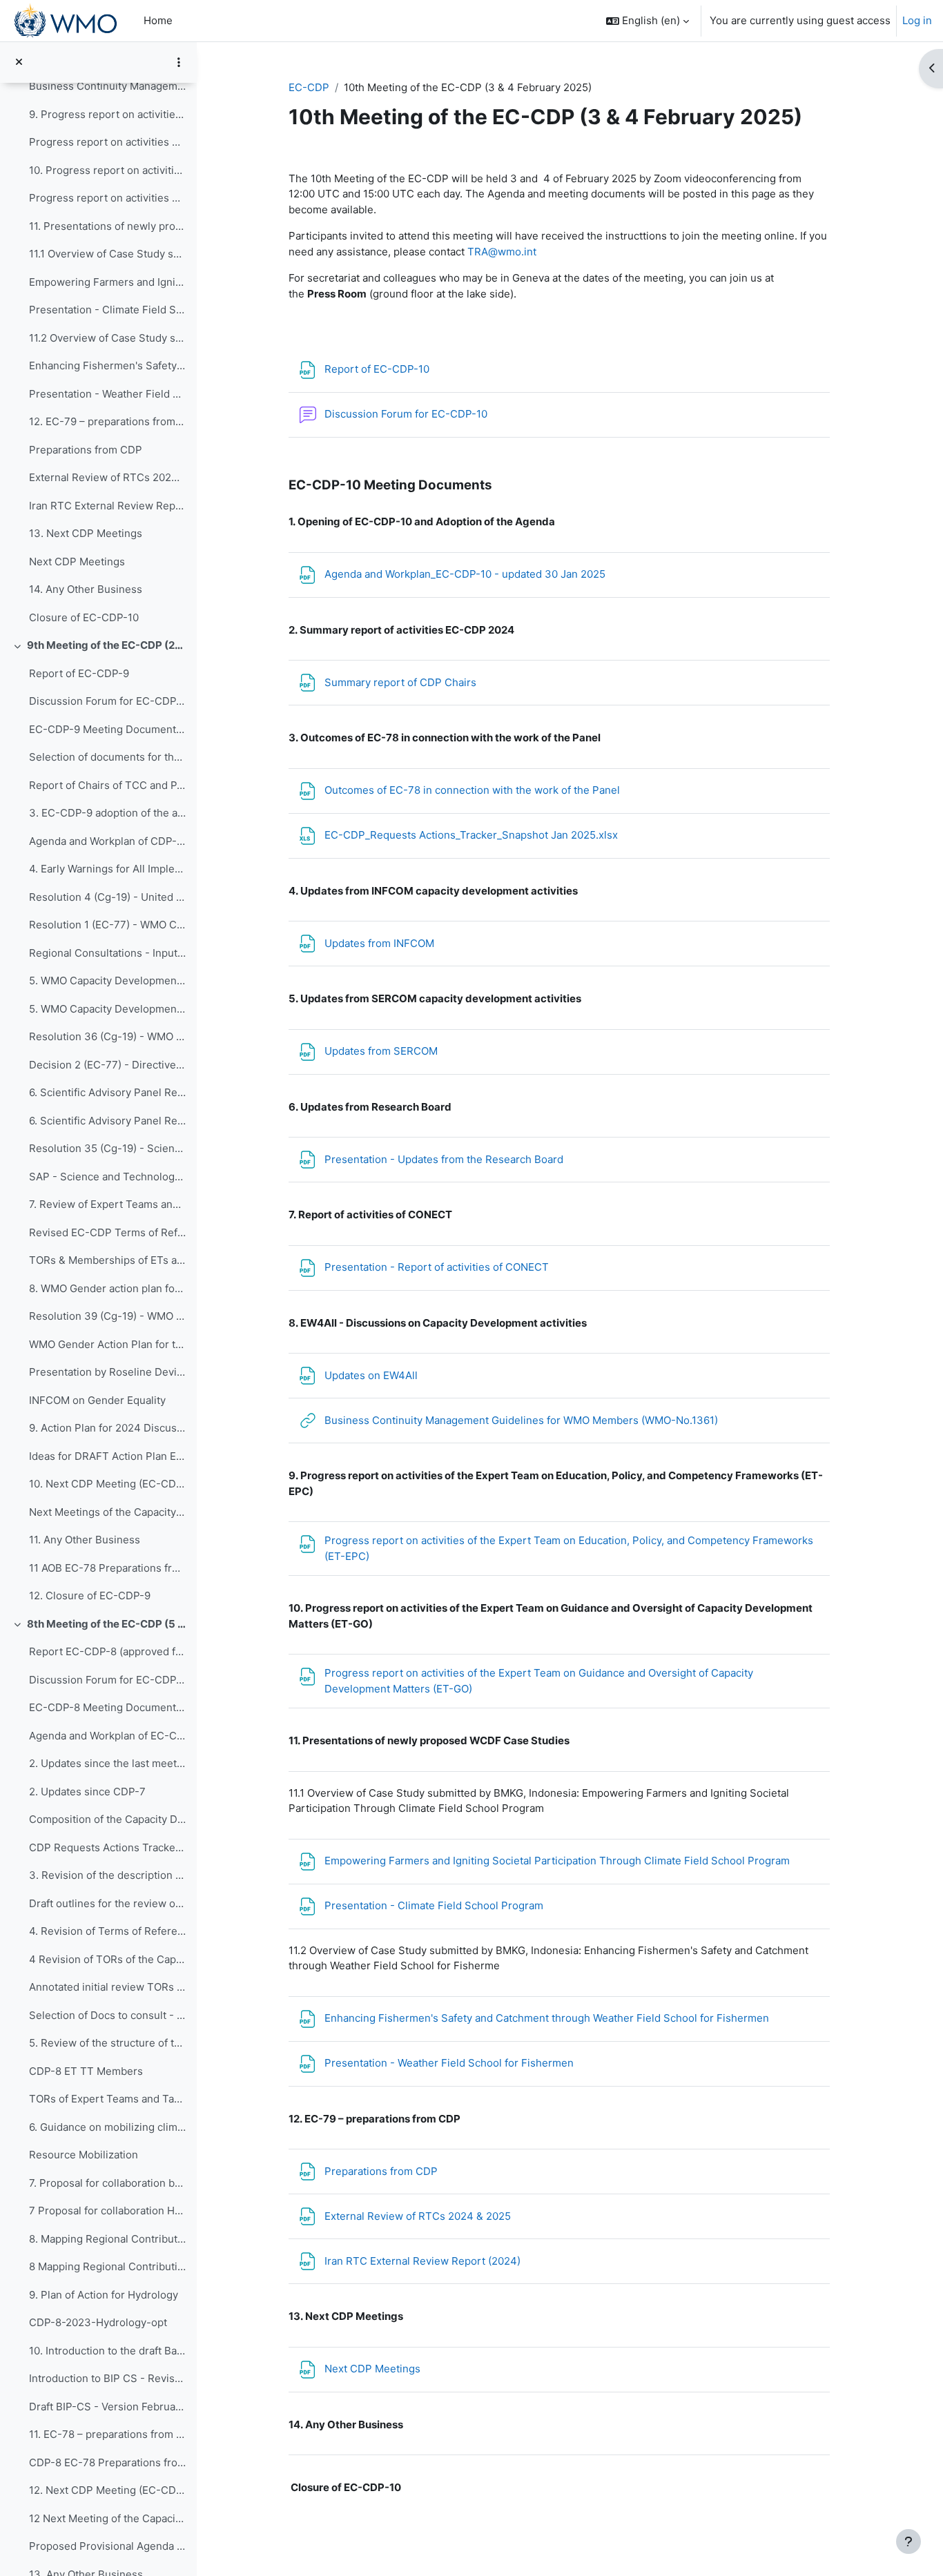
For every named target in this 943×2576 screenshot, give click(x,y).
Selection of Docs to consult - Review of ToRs (107, 2015)
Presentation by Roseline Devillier (107, 1372)
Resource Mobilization (84, 2155)
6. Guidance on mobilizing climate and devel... (107, 2127)
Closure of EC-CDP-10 (84, 617)
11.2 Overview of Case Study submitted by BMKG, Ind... (107, 338)
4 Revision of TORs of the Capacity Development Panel (107, 1959)
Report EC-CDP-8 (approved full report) (107, 1651)
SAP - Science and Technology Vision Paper (107, 1177)
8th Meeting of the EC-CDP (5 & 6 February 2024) (107, 1624)
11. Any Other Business (85, 1540)
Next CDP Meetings (77, 562)
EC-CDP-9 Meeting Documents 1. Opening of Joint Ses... (107, 729)
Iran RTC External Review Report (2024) (107, 506)
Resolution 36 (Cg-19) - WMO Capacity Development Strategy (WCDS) (107, 1036)
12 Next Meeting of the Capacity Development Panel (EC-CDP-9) (107, 2518)
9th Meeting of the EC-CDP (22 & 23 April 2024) (107, 645)
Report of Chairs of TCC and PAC (107, 785)
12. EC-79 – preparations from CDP (107, 421)
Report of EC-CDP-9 (79, 673)
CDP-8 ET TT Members (86, 2071)
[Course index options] (179, 62)
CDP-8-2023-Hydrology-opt (98, 2322)
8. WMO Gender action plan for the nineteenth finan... (107, 1288)
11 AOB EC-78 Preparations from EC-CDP (107, 1568)
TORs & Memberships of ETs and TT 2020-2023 (107, 1260)
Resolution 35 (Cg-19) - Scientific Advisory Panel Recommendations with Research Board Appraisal (107, 1148)
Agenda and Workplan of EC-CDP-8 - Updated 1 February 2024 (107, 1736)
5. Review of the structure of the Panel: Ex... (107, 2043)
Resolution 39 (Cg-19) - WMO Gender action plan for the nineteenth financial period (107, 1316)
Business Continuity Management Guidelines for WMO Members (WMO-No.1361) (107, 86)
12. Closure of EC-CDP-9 (90, 1596)
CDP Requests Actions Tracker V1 (107, 1847)
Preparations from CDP (86, 450)
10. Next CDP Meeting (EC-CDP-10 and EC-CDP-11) (107, 1484)
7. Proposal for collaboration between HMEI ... (107, 2183)
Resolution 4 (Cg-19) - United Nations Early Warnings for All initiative (107, 897)
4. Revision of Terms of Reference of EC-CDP (107, 1931)
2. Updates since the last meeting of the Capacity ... (107, 1763)
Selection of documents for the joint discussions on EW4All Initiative (107, 757)
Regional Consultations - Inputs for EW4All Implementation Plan (107, 953)
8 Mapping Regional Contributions (107, 2266)
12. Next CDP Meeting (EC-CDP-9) (107, 2490)
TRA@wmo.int (502, 252)
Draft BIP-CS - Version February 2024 (107, 2407)
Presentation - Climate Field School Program (107, 310)
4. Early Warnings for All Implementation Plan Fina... (107, 869)
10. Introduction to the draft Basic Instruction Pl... (107, 2351)
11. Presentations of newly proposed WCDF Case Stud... (107, 226)
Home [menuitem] (158, 20)
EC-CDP (309, 87)
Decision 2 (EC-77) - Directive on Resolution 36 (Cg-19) (107, 1065)
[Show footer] (908, 2541)
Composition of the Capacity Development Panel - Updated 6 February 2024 (107, 1819)
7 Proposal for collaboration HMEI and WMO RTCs (107, 2211)
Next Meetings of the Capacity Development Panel (107, 1512)
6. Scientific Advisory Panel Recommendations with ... (107, 1092)
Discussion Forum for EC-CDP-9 (107, 701)
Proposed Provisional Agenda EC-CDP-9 (107, 2546)
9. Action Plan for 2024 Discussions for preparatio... (107, 1428)
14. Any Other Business (86, 589)
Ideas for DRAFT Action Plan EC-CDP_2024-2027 (107, 1456)
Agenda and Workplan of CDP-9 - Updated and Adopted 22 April (107, 841)
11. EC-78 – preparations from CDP (107, 2434)
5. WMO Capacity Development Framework (107, 1009)
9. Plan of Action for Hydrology (104, 2295)
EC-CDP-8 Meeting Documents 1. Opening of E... (107, 1707)
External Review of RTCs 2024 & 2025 (107, 477)
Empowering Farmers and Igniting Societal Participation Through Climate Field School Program (107, 282)
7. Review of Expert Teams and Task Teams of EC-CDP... (107, 1204)
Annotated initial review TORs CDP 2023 (107, 1987)
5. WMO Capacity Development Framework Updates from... (107, 980)
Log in (917, 20)
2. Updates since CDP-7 (87, 1792)
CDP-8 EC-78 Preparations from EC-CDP (107, 2462)
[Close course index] (19, 62)
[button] (648, 21)
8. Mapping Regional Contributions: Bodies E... (107, 2239)
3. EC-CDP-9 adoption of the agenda (107, 813)
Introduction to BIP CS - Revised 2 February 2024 (107, 2378)
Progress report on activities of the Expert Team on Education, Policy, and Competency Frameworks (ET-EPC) (107, 142)
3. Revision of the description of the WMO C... (107, 1875)
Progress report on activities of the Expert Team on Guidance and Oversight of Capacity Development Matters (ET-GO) (107, 198)
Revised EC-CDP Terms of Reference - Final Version (107, 1232)
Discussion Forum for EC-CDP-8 (107, 1680)
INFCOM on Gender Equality (97, 1400)
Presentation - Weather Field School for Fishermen (107, 394)
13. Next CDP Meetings (86, 533)
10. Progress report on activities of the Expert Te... (107, 170)
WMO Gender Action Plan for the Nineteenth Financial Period (107, 1344)
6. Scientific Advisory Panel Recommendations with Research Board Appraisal (107, 1121)
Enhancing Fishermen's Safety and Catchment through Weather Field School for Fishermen (107, 365)
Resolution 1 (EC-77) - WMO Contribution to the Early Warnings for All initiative (107, 925)
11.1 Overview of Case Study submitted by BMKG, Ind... (107, 254)
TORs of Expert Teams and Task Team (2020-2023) (107, 2099)
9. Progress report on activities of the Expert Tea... (107, 114)
